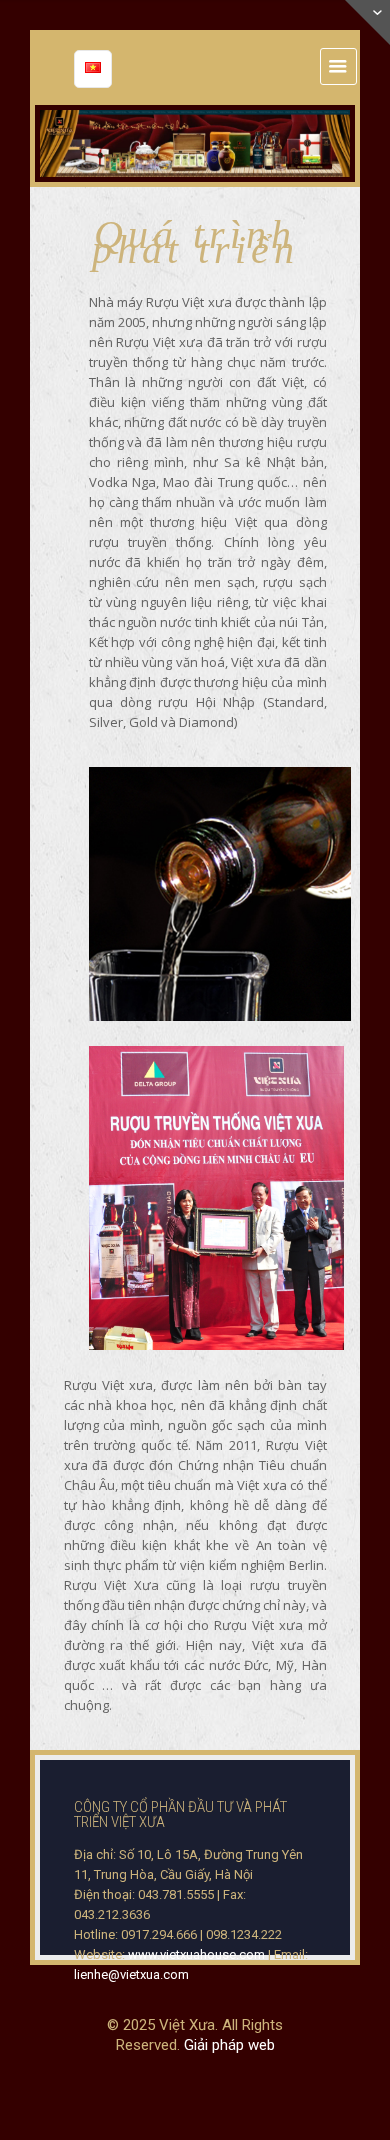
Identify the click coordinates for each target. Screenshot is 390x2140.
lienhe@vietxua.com (131, 1974)
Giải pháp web (229, 2045)
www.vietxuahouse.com (196, 1954)
